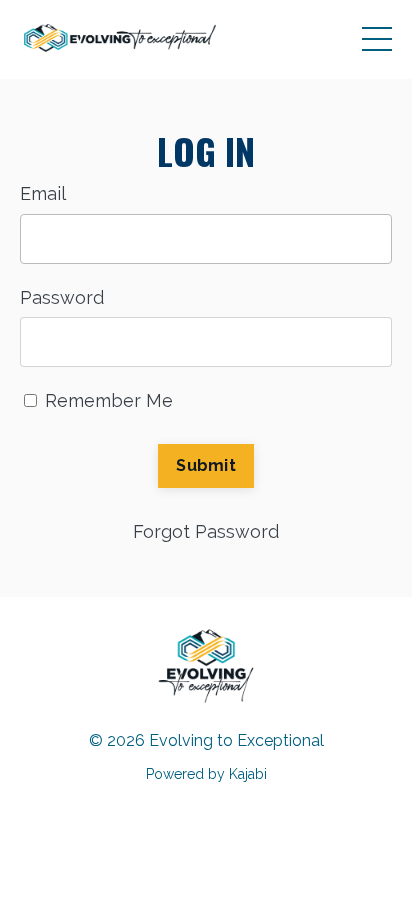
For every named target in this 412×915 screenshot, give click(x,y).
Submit (206, 465)
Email (43, 193)
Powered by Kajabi (206, 774)
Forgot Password (206, 531)
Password (62, 297)
